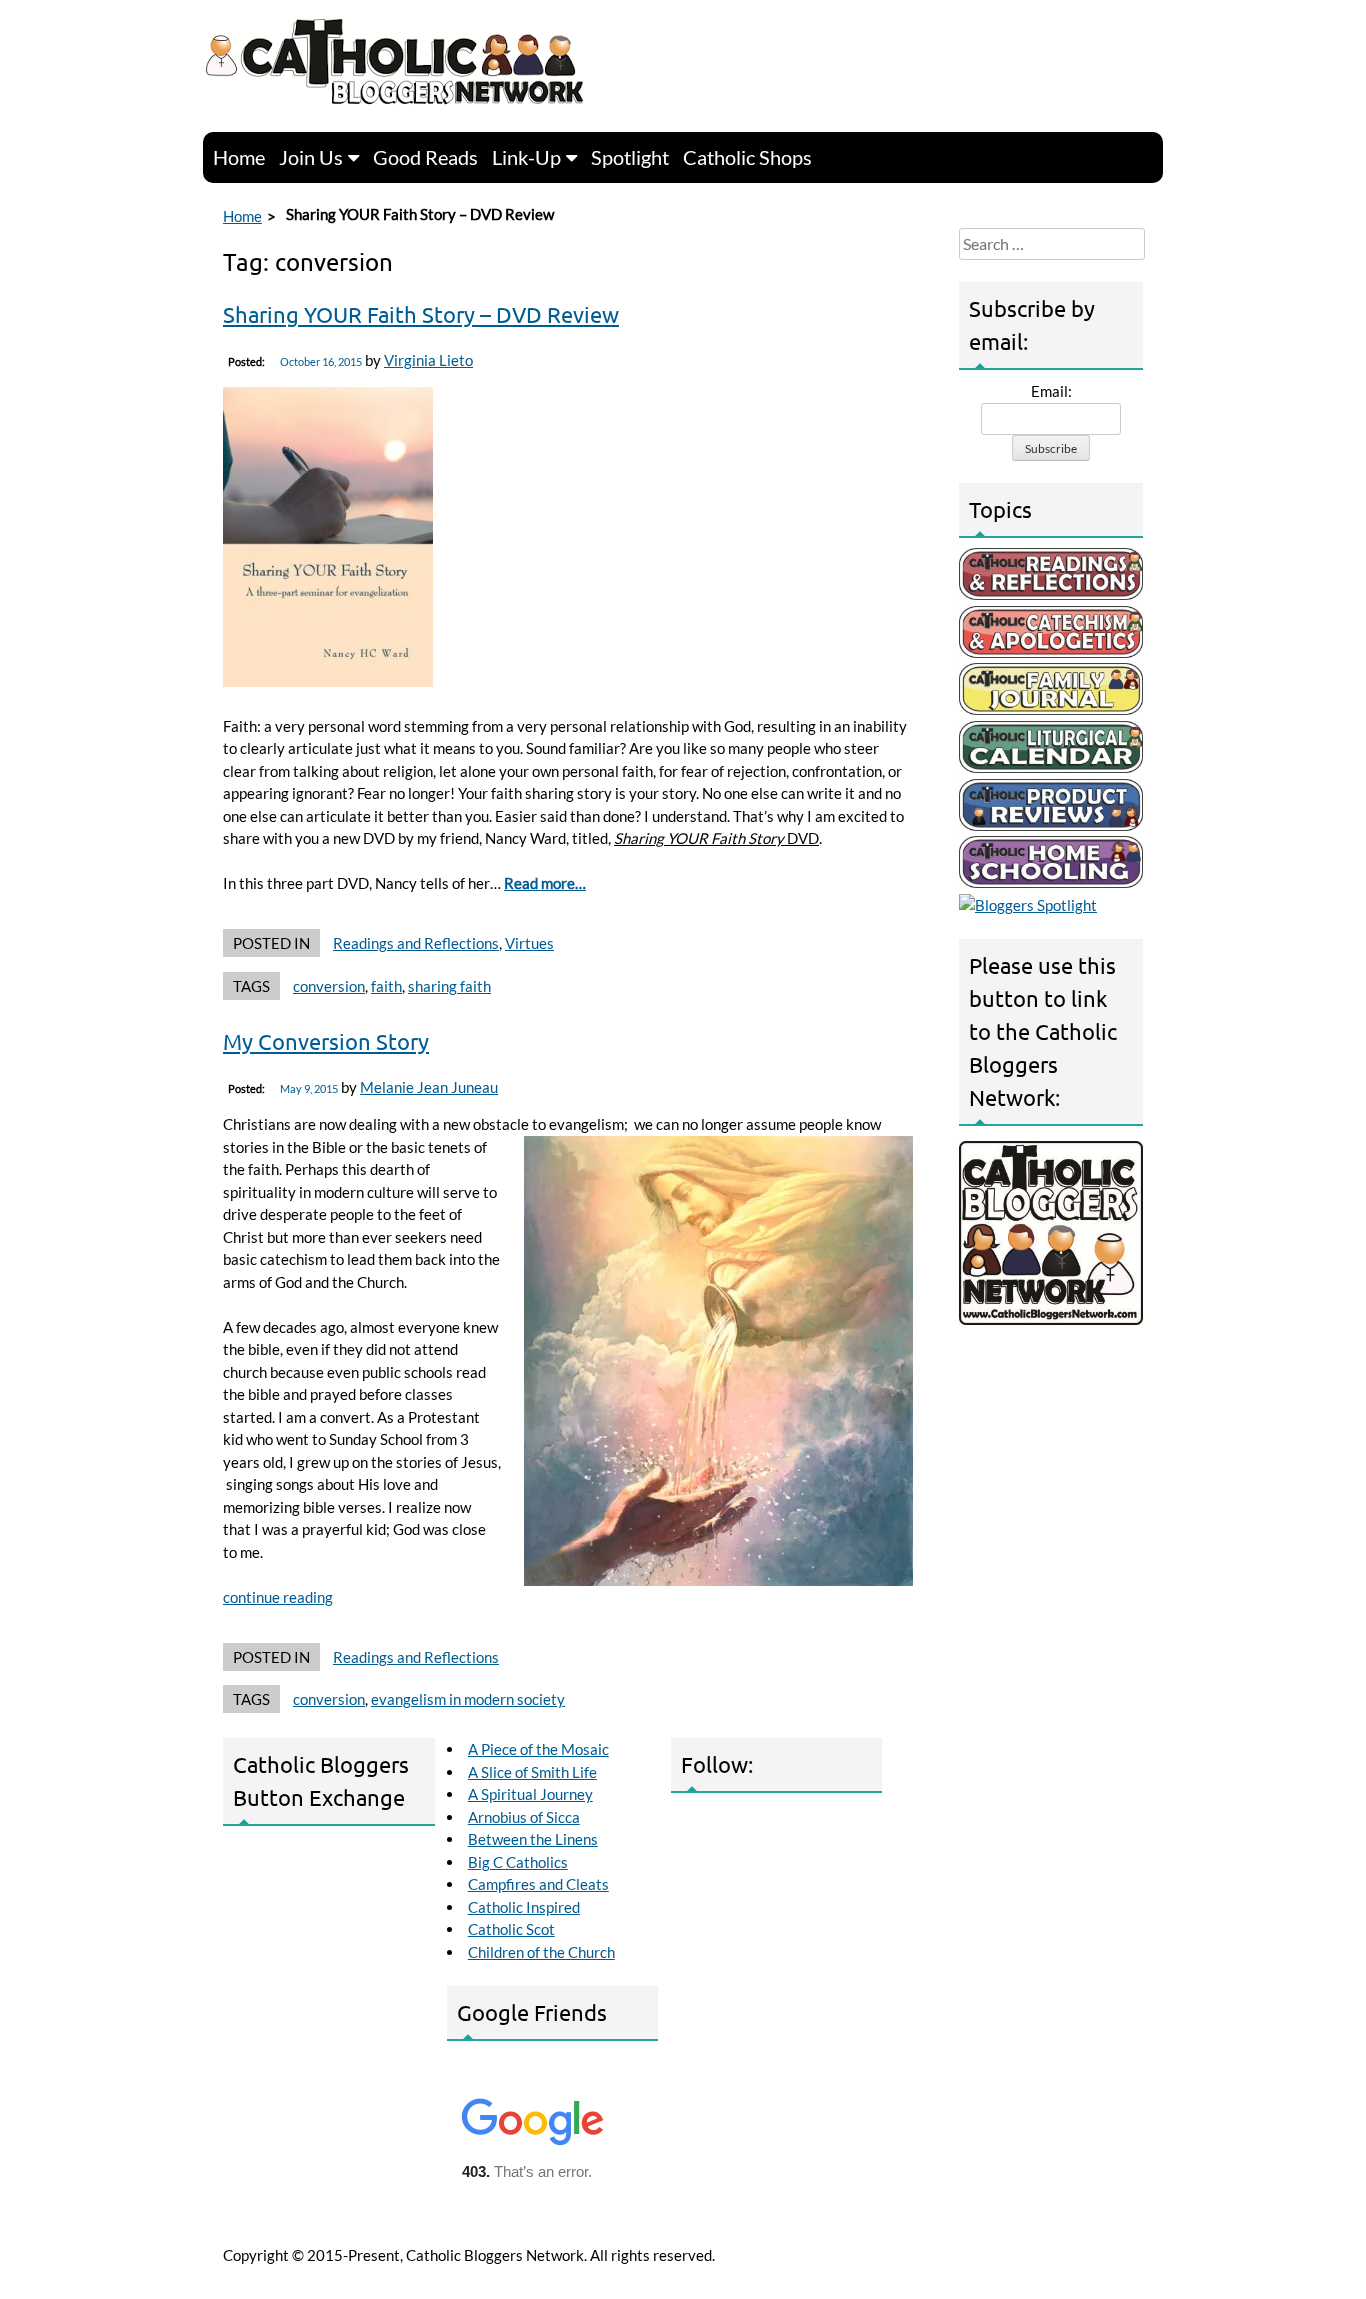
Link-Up (526, 157)
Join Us (311, 157)
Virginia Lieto (428, 360)
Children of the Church (541, 1952)
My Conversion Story (326, 1041)
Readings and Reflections (416, 943)
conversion (329, 986)
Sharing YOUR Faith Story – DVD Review (421, 314)
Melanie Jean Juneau (429, 1087)
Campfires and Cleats (538, 1884)
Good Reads (425, 157)
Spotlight (630, 157)
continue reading (278, 1597)
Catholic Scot (511, 1929)
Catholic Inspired (524, 1907)
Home (239, 157)
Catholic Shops (747, 157)
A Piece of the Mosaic (538, 1749)
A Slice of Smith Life (532, 1772)
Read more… (545, 883)
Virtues (529, 943)
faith (386, 986)
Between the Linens (533, 1839)
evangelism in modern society (468, 1699)
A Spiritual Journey (530, 1794)
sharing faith (449, 986)
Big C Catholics (518, 1862)
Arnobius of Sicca (524, 1817)
